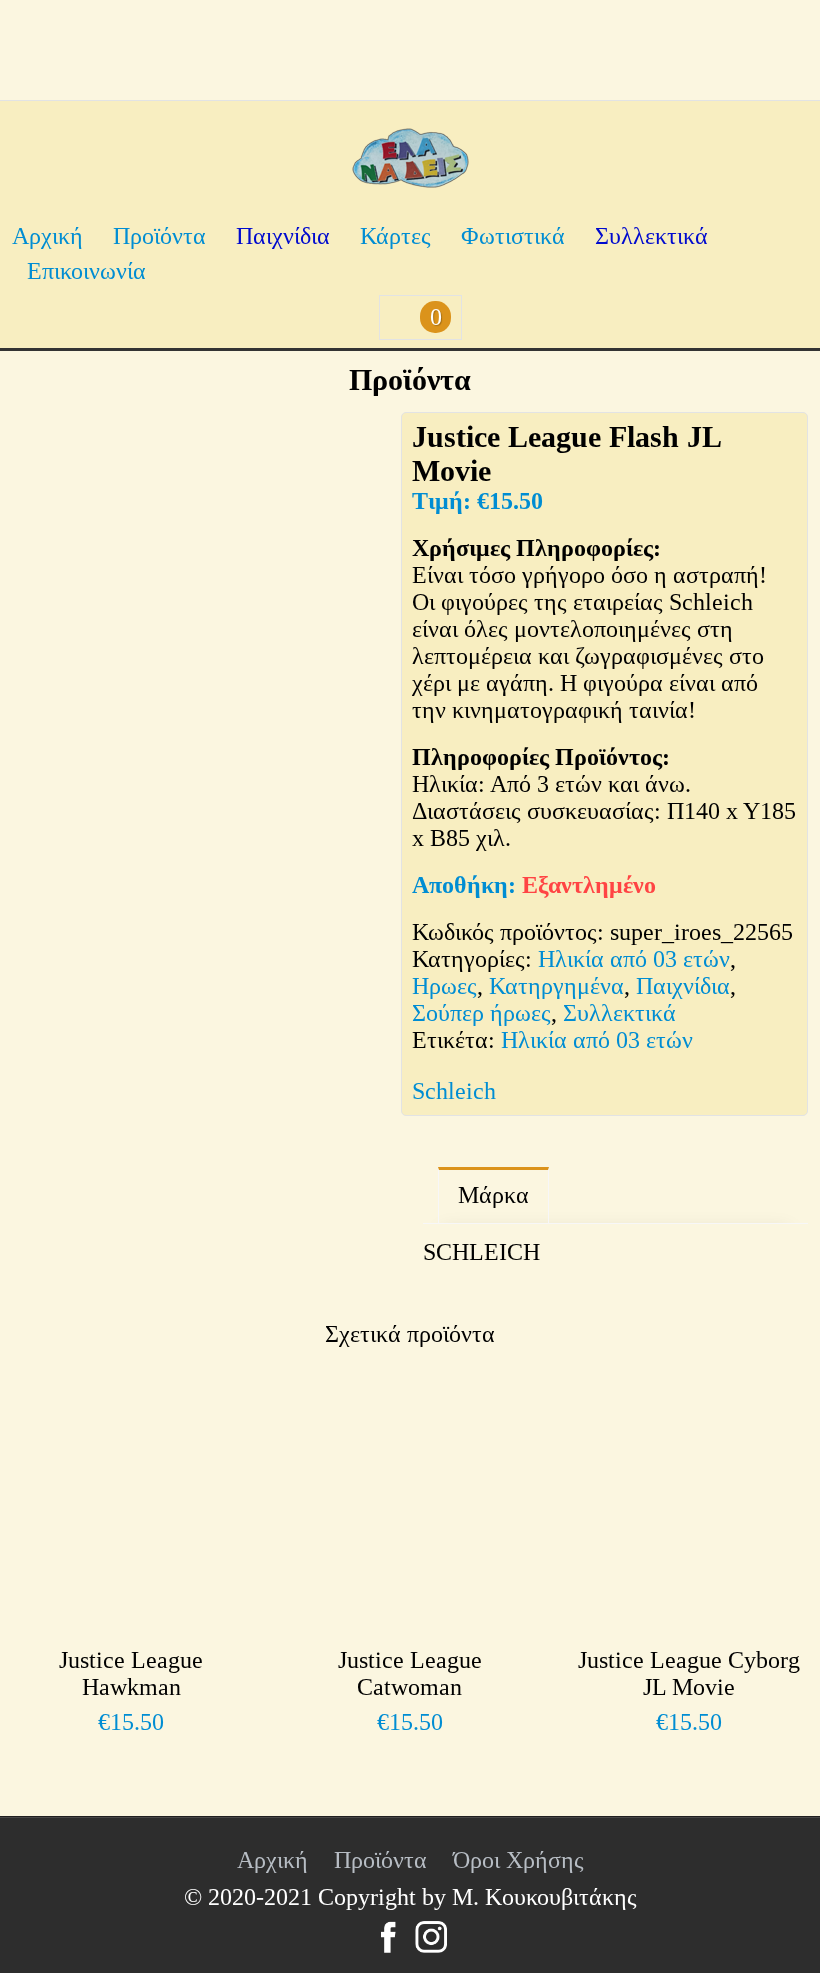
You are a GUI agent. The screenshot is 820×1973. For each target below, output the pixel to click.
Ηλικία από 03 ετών (634, 959)
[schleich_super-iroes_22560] (102, 1137)
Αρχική (47, 236)
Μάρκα (493, 1195)
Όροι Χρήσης (518, 1860)
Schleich (454, 1091)
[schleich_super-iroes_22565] (204, 604)
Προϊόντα (159, 236)
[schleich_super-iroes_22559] (282, 927)
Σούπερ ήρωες (481, 1013)
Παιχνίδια (283, 236)
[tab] (493, 1195)
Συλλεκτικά (651, 236)
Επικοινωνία (86, 271)
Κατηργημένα (556, 986)
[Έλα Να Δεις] (410, 180)
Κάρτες (395, 236)
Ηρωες (444, 986)
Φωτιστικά (513, 236)
